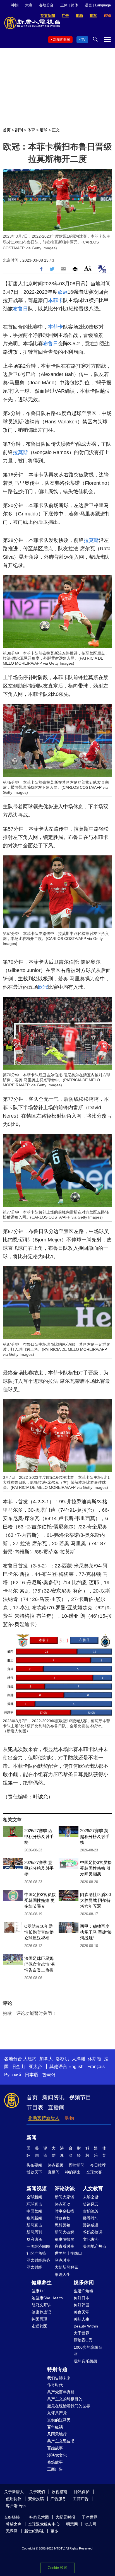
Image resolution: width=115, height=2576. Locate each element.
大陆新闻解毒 (66, 2267)
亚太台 (35, 2067)
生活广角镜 (83, 2291)
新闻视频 (37, 2189)
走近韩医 (39, 2326)
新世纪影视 (34, 2531)
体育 (31, 130)
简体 (75, 5)
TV (83, 40)
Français (96, 2067)
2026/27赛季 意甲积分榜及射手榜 (39, 1868)
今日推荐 (98, 2165)
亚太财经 (34, 2267)
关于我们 (37, 2492)
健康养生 (42, 2283)
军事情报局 (64, 2239)
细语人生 (63, 2274)
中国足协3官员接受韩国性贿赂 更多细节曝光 (40, 1900)
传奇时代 (55, 2385)
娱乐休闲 (84, 2283)
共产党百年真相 (61, 2392)
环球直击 (34, 2204)
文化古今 (91, 2239)
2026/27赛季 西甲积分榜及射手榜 (39, 1836)
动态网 (90, 2524)
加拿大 (46, 2059)
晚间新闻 (34, 2218)
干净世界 (90, 2517)
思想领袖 (63, 2225)
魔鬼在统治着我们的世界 (69, 2406)
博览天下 (34, 2172)
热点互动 (63, 2204)
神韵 (15, 5)
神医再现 (39, 2319)
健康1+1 (39, 2291)
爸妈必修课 (93, 2232)
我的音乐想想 (85, 2361)
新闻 (32, 2138)
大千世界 (82, 2333)
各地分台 (46, 5)
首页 (7, 130)
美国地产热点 (95, 2246)
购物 (70, 2118)
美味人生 (82, 2319)
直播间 (56, 2107)
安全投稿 (36, 2499)
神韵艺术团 (39, 2517)
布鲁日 (20, 309)
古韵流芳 (91, 2211)
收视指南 (59, 2492)
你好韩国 (82, 2305)
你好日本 (82, 2298)
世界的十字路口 (68, 2253)
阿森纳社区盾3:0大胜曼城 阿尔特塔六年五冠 (95, 1900)
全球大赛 (94, 2172)
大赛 (29, 5)
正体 (64, 5)
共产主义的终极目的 (65, 2399)
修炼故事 (55, 2462)
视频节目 (80, 2097)
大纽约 (30, 2059)
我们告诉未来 (59, 2378)
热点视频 (56, 2165)
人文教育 (93, 2189)
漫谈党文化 (57, 2455)
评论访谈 (65, 2189)
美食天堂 (82, 2312)
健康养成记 (41, 2312)
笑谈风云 (91, 2204)
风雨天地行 (57, 2434)
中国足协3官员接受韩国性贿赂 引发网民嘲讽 (96, 1868)
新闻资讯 (53, 2097)
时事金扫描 (64, 2211)
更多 (54, 2531)
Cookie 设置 (57, 2568)
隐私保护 (82, 2492)
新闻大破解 (64, 2232)
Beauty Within (86, 2326)
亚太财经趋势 (38, 2260)
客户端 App (16, 2506)
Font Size (88, 268)
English (76, 2067)
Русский (13, 2075)
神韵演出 (73, 2172)
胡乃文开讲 (41, 2305)
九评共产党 (57, 2413)
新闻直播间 (61, 40)
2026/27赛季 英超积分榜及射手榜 (95, 1836)
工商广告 (55, 2469)
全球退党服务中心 (44, 2524)
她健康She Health (47, 2298)
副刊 (19, 130)
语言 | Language (98, 5)
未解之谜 (91, 2197)
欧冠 (63, 292)
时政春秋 (63, 2218)
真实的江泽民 (59, 2420)
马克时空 (63, 2260)
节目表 (35, 2107)
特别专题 (57, 2369)
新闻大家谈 (64, 2197)
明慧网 (72, 2524)
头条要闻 (34, 2165)
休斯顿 (95, 2059)
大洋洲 (78, 2059)
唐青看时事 (64, 2246)
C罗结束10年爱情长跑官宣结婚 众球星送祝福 (39, 1932)
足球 (44, 130)
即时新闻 (77, 2165)
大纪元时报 (65, 2517)
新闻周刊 (34, 2232)
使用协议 (14, 2499)
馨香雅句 (91, 2218)
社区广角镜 (36, 2253)
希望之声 (14, 2524)
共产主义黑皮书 (61, 2441)
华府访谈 (34, 2239)
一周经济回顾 (38, 2246)
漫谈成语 (91, 2225)
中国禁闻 (34, 2211)
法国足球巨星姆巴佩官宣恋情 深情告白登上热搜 (39, 1964)
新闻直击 (34, 2225)
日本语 (32, 2075)
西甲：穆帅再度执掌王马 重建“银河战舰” (96, 1932)
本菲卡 (56, 300)
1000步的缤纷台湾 (88, 2351)
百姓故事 (55, 2448)
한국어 (49, 2075)
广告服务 (58, 2499)
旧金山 (18, 2067)
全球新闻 (34, 2197)
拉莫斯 (20, 452)
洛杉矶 (62, 2059)
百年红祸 (55, 2427)
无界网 (12, 2531)
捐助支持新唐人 (44, 2118)
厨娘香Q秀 (83, 2340)
